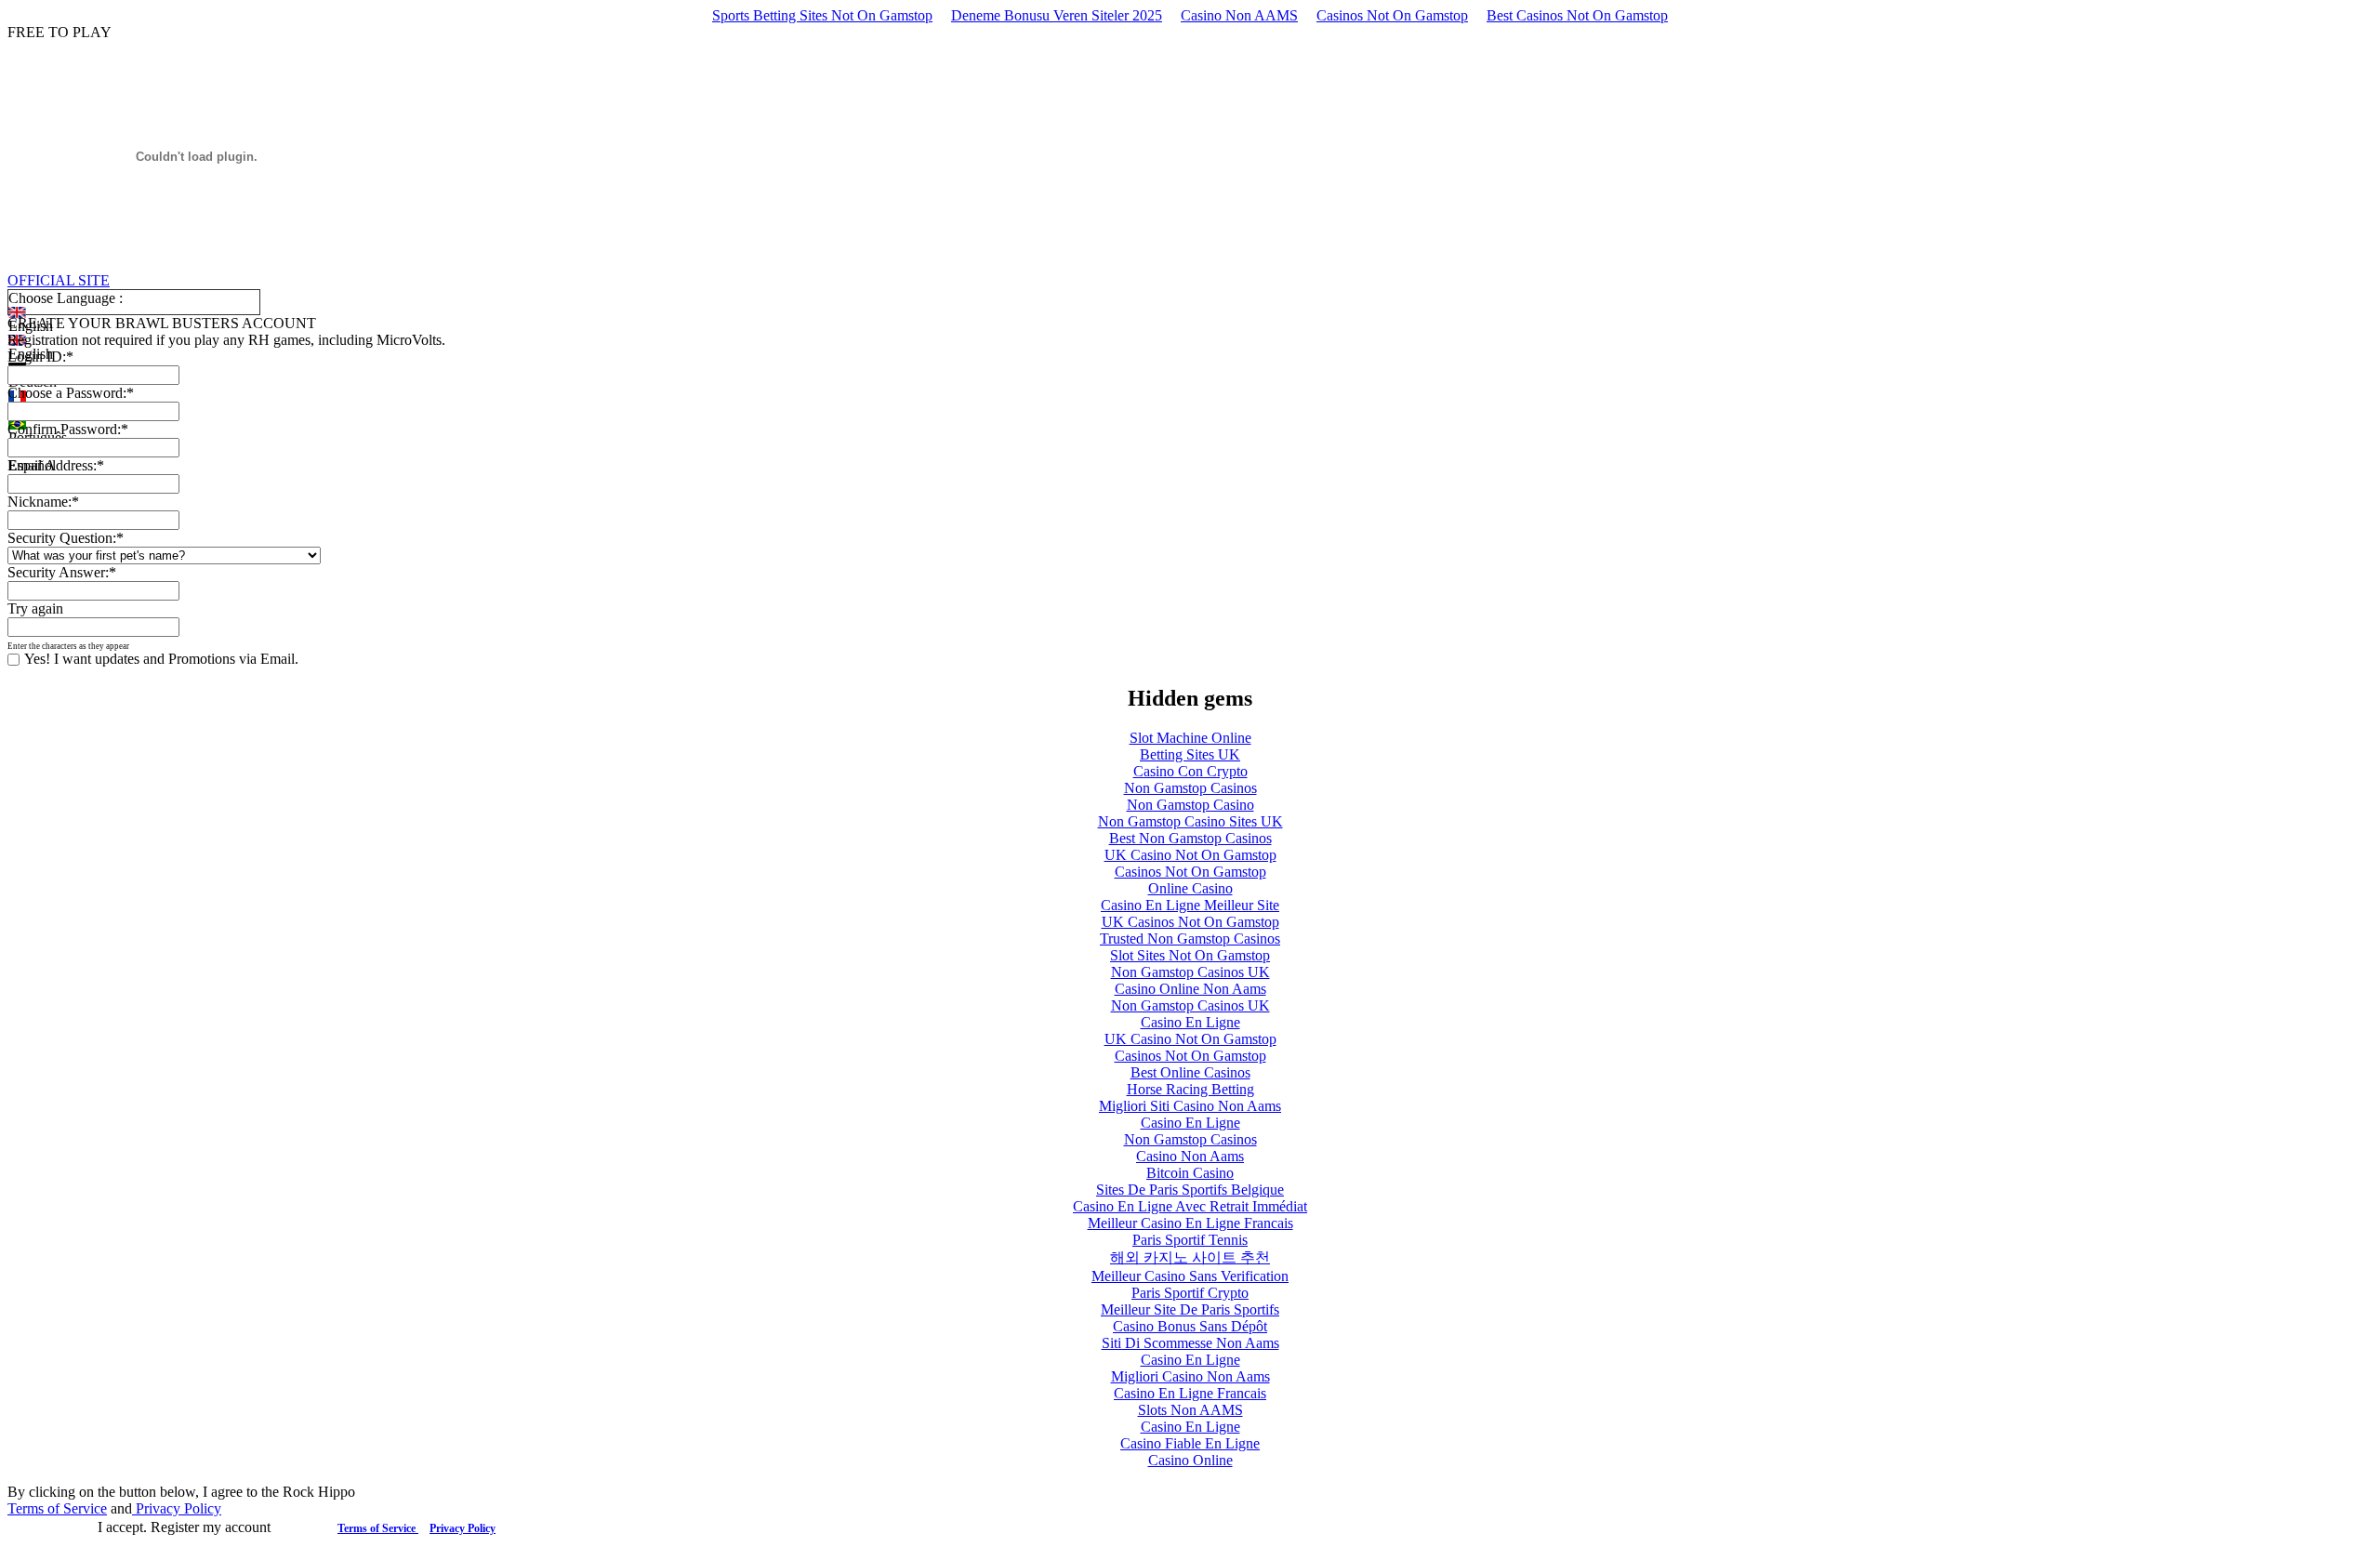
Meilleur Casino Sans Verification (1190, 1276)
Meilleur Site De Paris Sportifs (1190, 1309)
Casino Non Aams (1190, 1156)
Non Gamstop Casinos (1190, 788)
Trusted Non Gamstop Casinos (1190, 939)
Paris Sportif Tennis (1190, 1240)
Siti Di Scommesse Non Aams (1190, 1343)
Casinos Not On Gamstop (1392, 15)
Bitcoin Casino (1190, 1173)
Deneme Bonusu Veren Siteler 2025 (1057, 15)
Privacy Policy (177, 1508)
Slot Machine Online (1190, 738)
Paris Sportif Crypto (1190, 1293)
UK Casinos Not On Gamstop (1190, 922)
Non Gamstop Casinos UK (1190, 972)
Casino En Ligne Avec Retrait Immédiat (1190, 1206)
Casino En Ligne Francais (1190, 1393)
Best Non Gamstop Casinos (1190, 838)
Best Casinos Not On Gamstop (1577, 15)
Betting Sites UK (1190, 754)
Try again (35, 608)
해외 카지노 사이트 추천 (1190, 1257)
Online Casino (1190, 888)
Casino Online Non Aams (1190, 989)
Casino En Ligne (1190, 1022)
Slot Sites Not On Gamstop (1190, 955)
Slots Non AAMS (1190, 1410)
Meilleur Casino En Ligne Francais (1190, 1223)
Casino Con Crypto (1190, 771)
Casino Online (1190, 1460)
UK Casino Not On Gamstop (1190, 855)
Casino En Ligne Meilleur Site (1190, 905)
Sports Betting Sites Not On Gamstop (822, 15)
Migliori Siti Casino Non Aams (1190, 1106)
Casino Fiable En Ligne (1190, 1443)
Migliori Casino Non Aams (1190, 1376)
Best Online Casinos (1190, 1072)
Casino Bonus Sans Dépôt (1190, 1326)
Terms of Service (57, 1508)
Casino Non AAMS (1239, 15)
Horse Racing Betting (1190, 1089)
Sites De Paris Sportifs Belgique (1190, 1190)
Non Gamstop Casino (1190, 805)
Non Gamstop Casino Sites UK (1190, 821)
